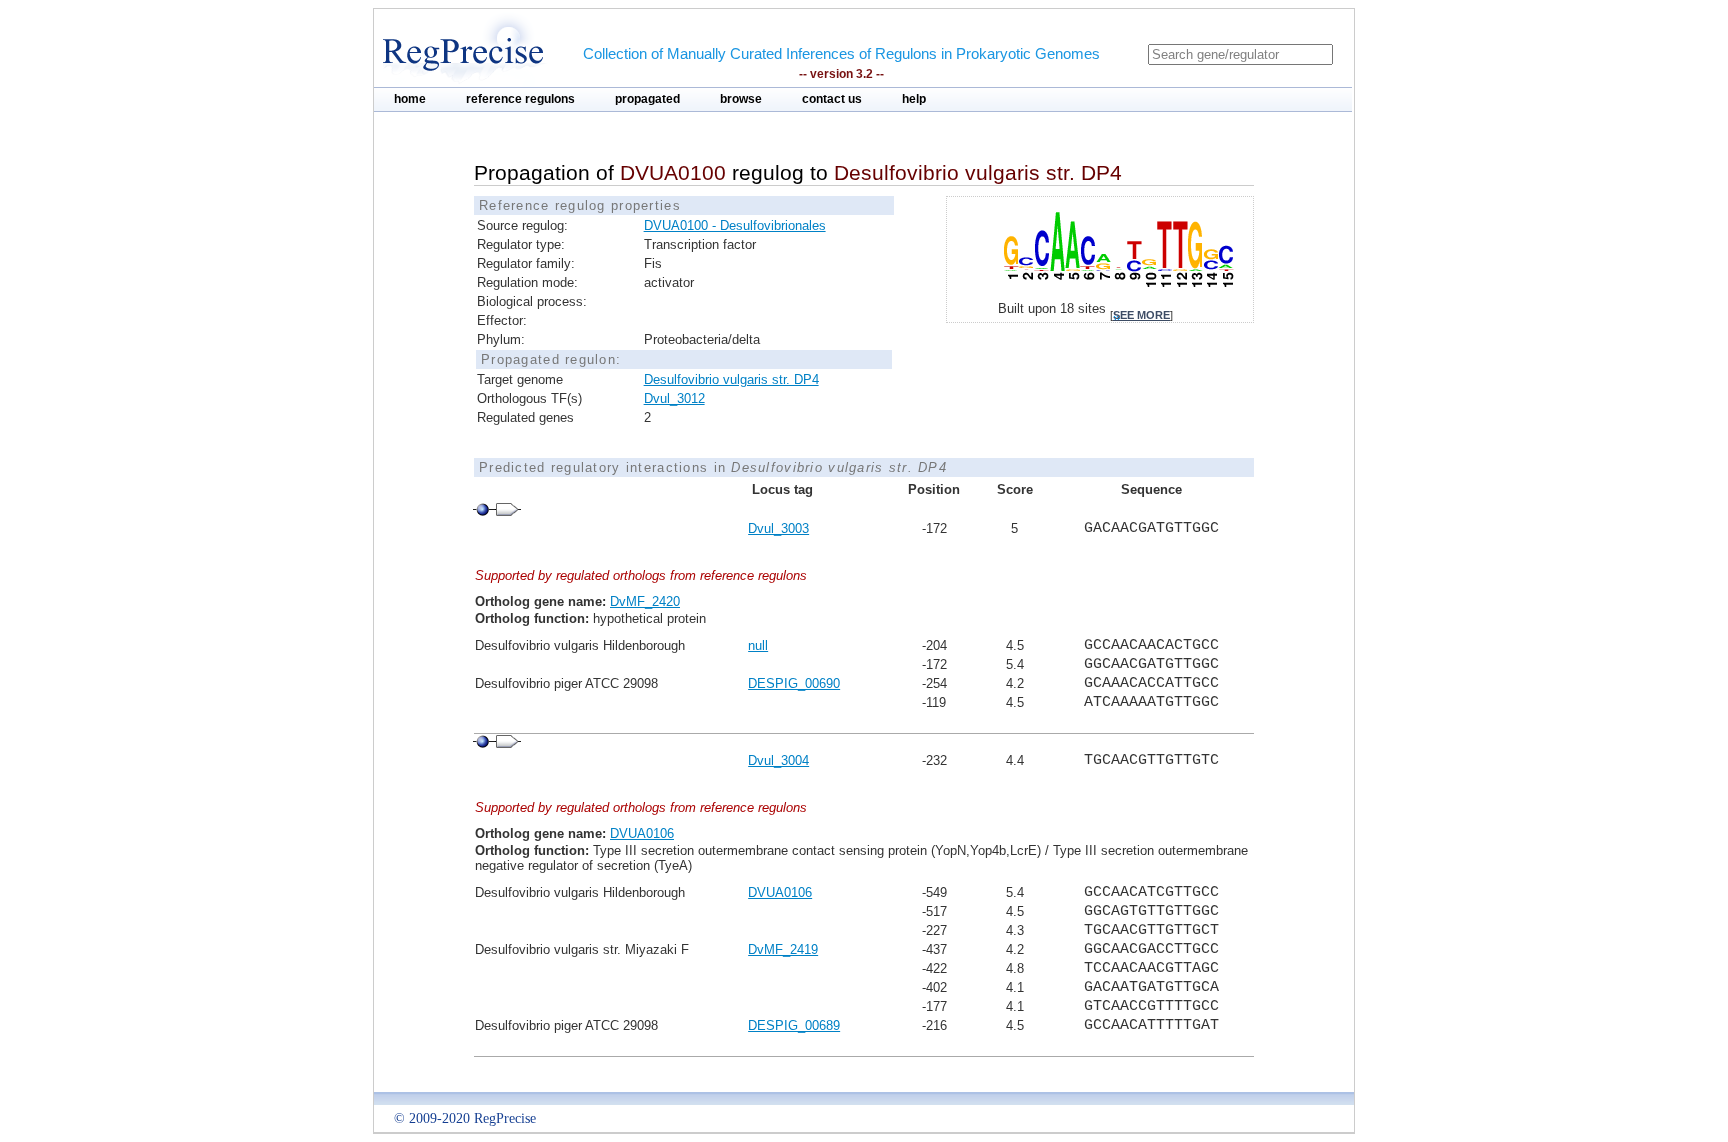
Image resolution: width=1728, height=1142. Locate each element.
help (914, 99)
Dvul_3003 (778, 528)
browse (741, 99)
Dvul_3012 (674, 398)
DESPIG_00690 (794, 683)
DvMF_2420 (645, 601)
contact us (832, 99)
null (758, 645)
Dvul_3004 (778, 760)
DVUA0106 (642, 833)
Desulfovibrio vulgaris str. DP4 (731, 379)
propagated (647, 99)
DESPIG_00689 (794, 1025)
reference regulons (520, 99)
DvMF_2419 (783, 949)
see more (1141, 315)
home (410, 99)
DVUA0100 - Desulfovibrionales (735, 225)
